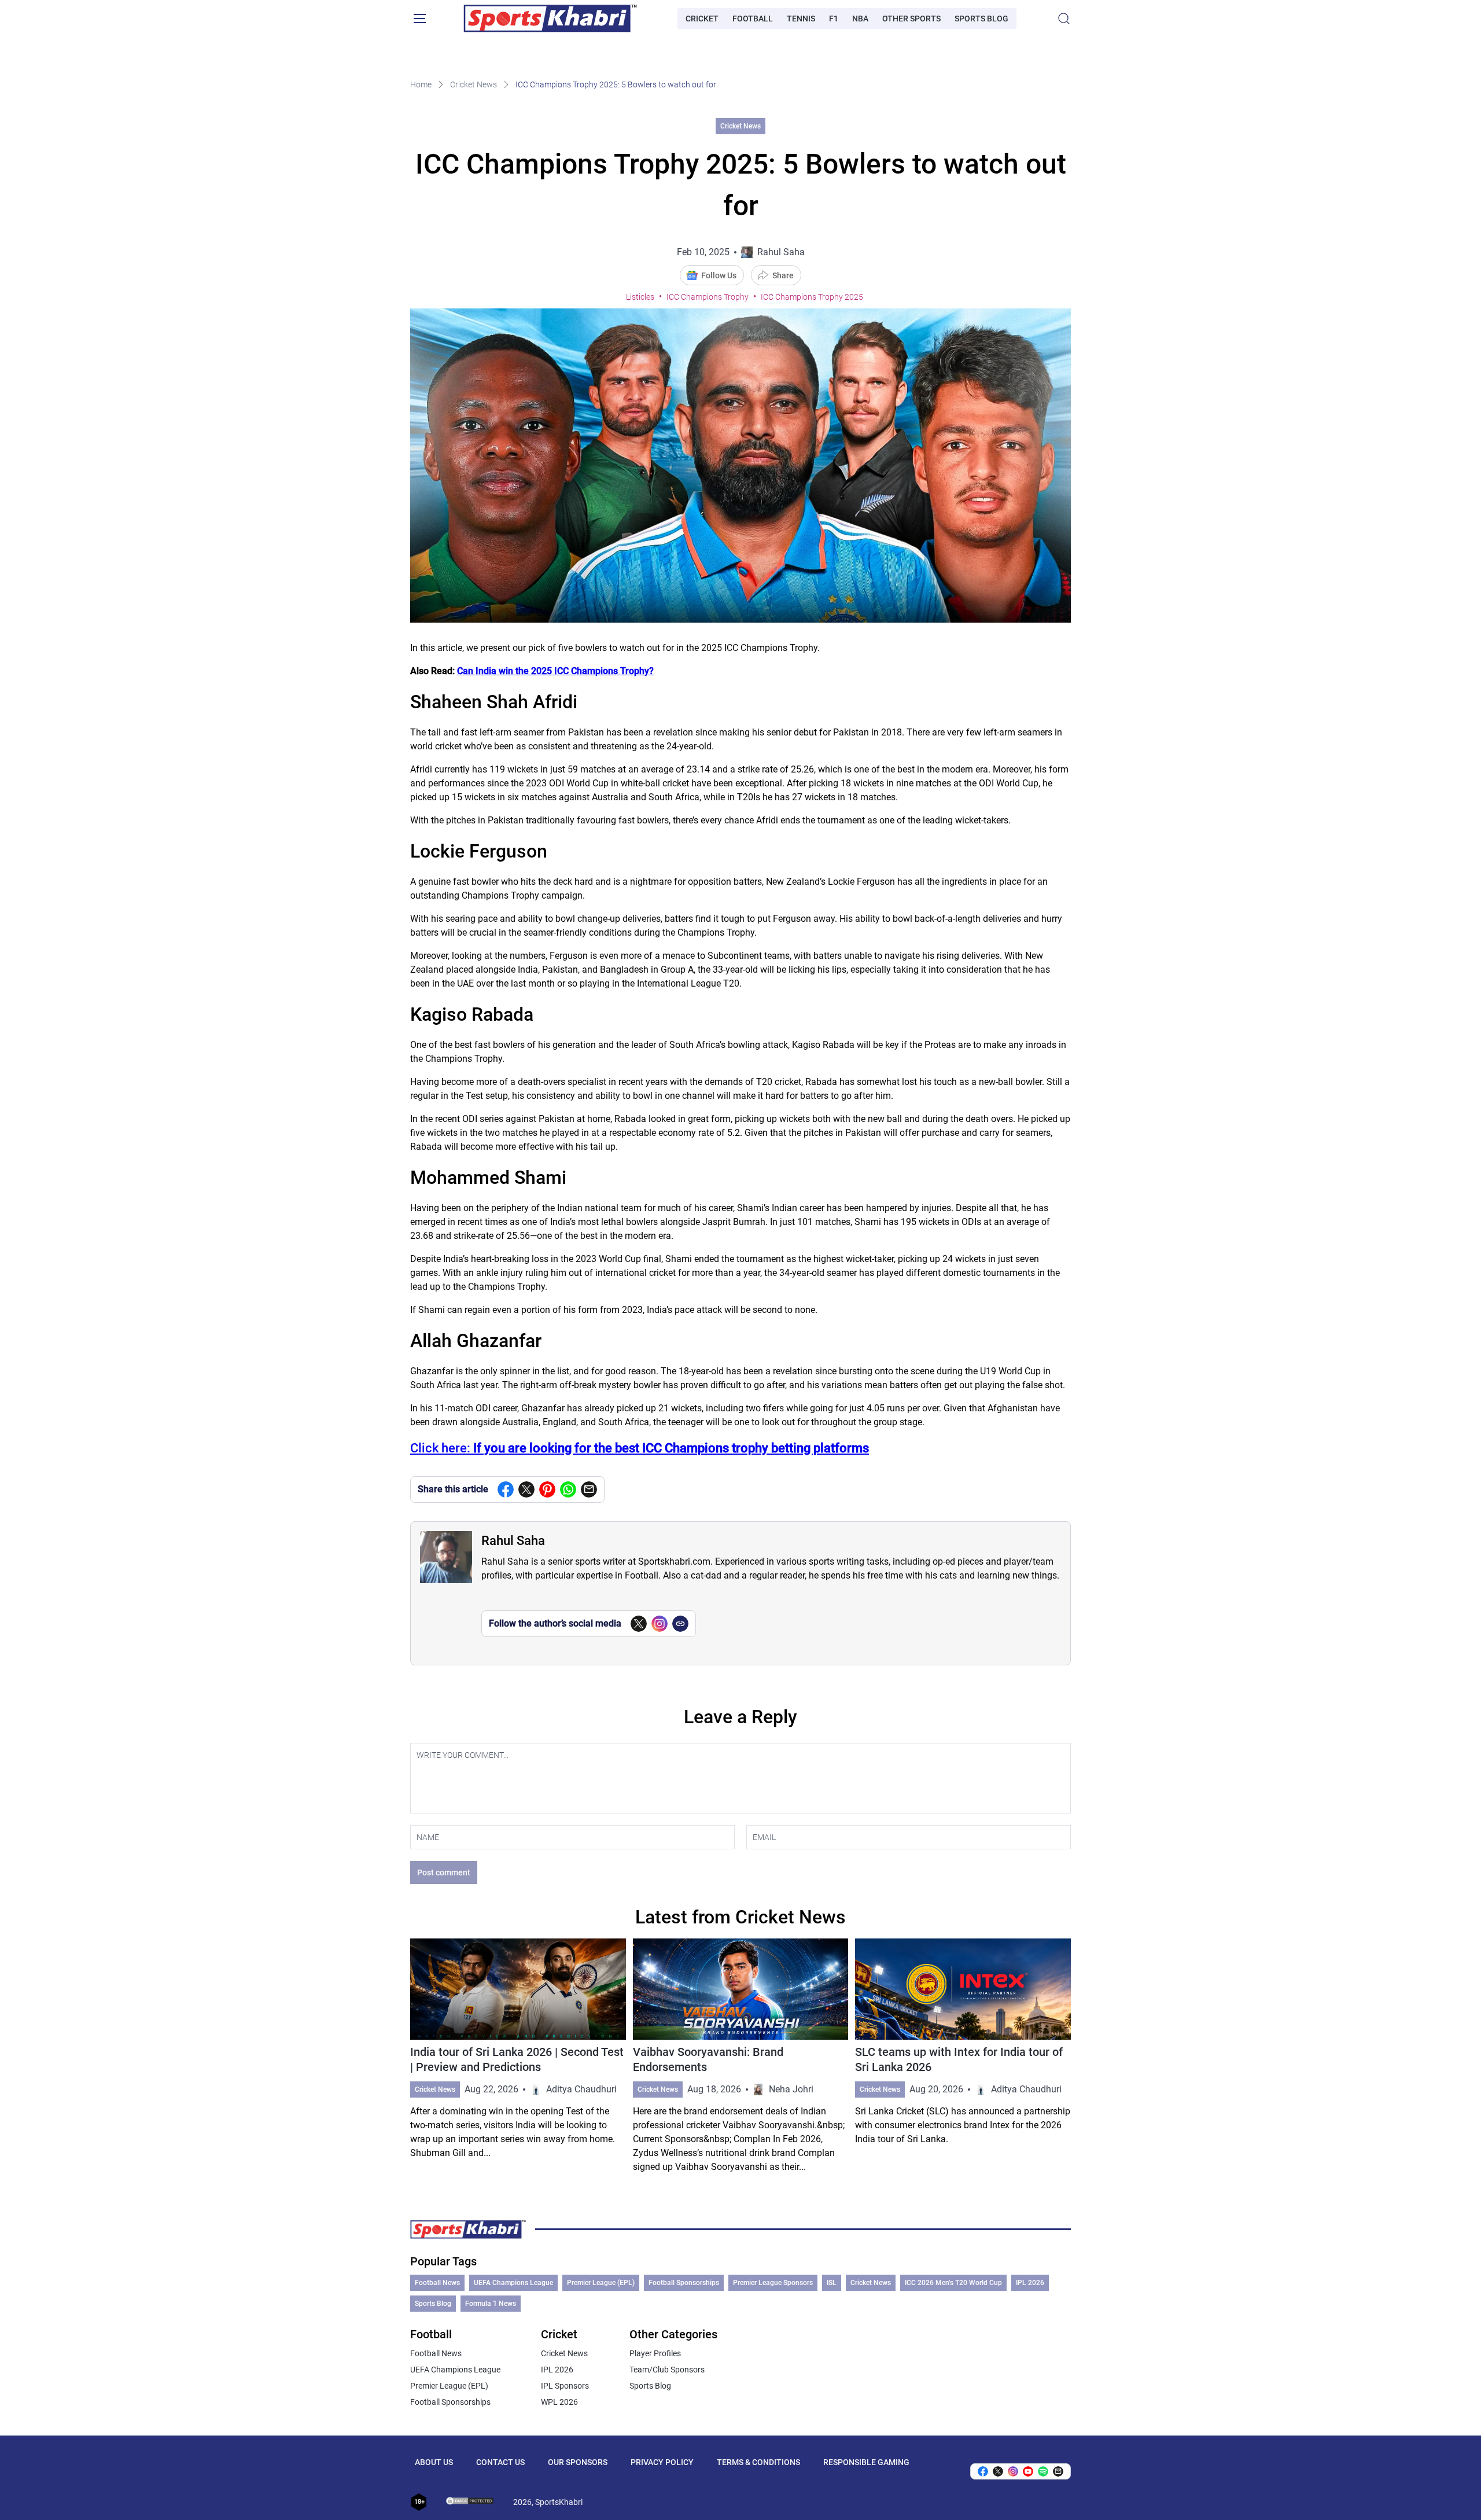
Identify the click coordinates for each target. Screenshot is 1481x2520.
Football (753, 19)
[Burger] (419, 19)
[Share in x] (998, 2471)
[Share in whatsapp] (568, 1489)
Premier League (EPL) (601, 2283)
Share (783, 275)
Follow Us (719, 275)
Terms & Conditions (758, 2462)
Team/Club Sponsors (667, 2370)
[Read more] (518, 2056)
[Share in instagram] (1013, 2471)
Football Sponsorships (684, 2283)
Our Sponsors (578, 2462)
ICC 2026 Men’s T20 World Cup (953, 2283)
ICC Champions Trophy (708, 297)
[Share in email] (1058, 2471)
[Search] (1064, 19)
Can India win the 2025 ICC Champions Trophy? (555, 671)
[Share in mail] (589, 1489)
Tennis (801, 19)
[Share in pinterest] (547, 1489)
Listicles (640, 297)
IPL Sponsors (565, 2386)
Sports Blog (981, 19)
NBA (860, 19)
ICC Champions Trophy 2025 (812, 297)
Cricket (702, 19)
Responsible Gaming (866, 2462)
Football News (437, 2283)
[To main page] (550, 19)
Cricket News (474, 84)
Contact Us (500, 2462)
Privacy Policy (662, 2462)
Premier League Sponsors (773, 2283)
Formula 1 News (491, 2304)
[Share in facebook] (506, 1489)
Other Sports (911, 19)
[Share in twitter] (526, 1489)
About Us (434, 2462)
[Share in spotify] (1043, 2471)
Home (421, 84)
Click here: (640, 1448)
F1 (834, 19)
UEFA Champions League (513, 2283)
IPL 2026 (1030, 2283)
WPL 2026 (559, 2402)
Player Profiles (655, 2353)
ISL (832, 2283)
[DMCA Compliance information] (470, 2502)
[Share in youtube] (1028, 2471)
